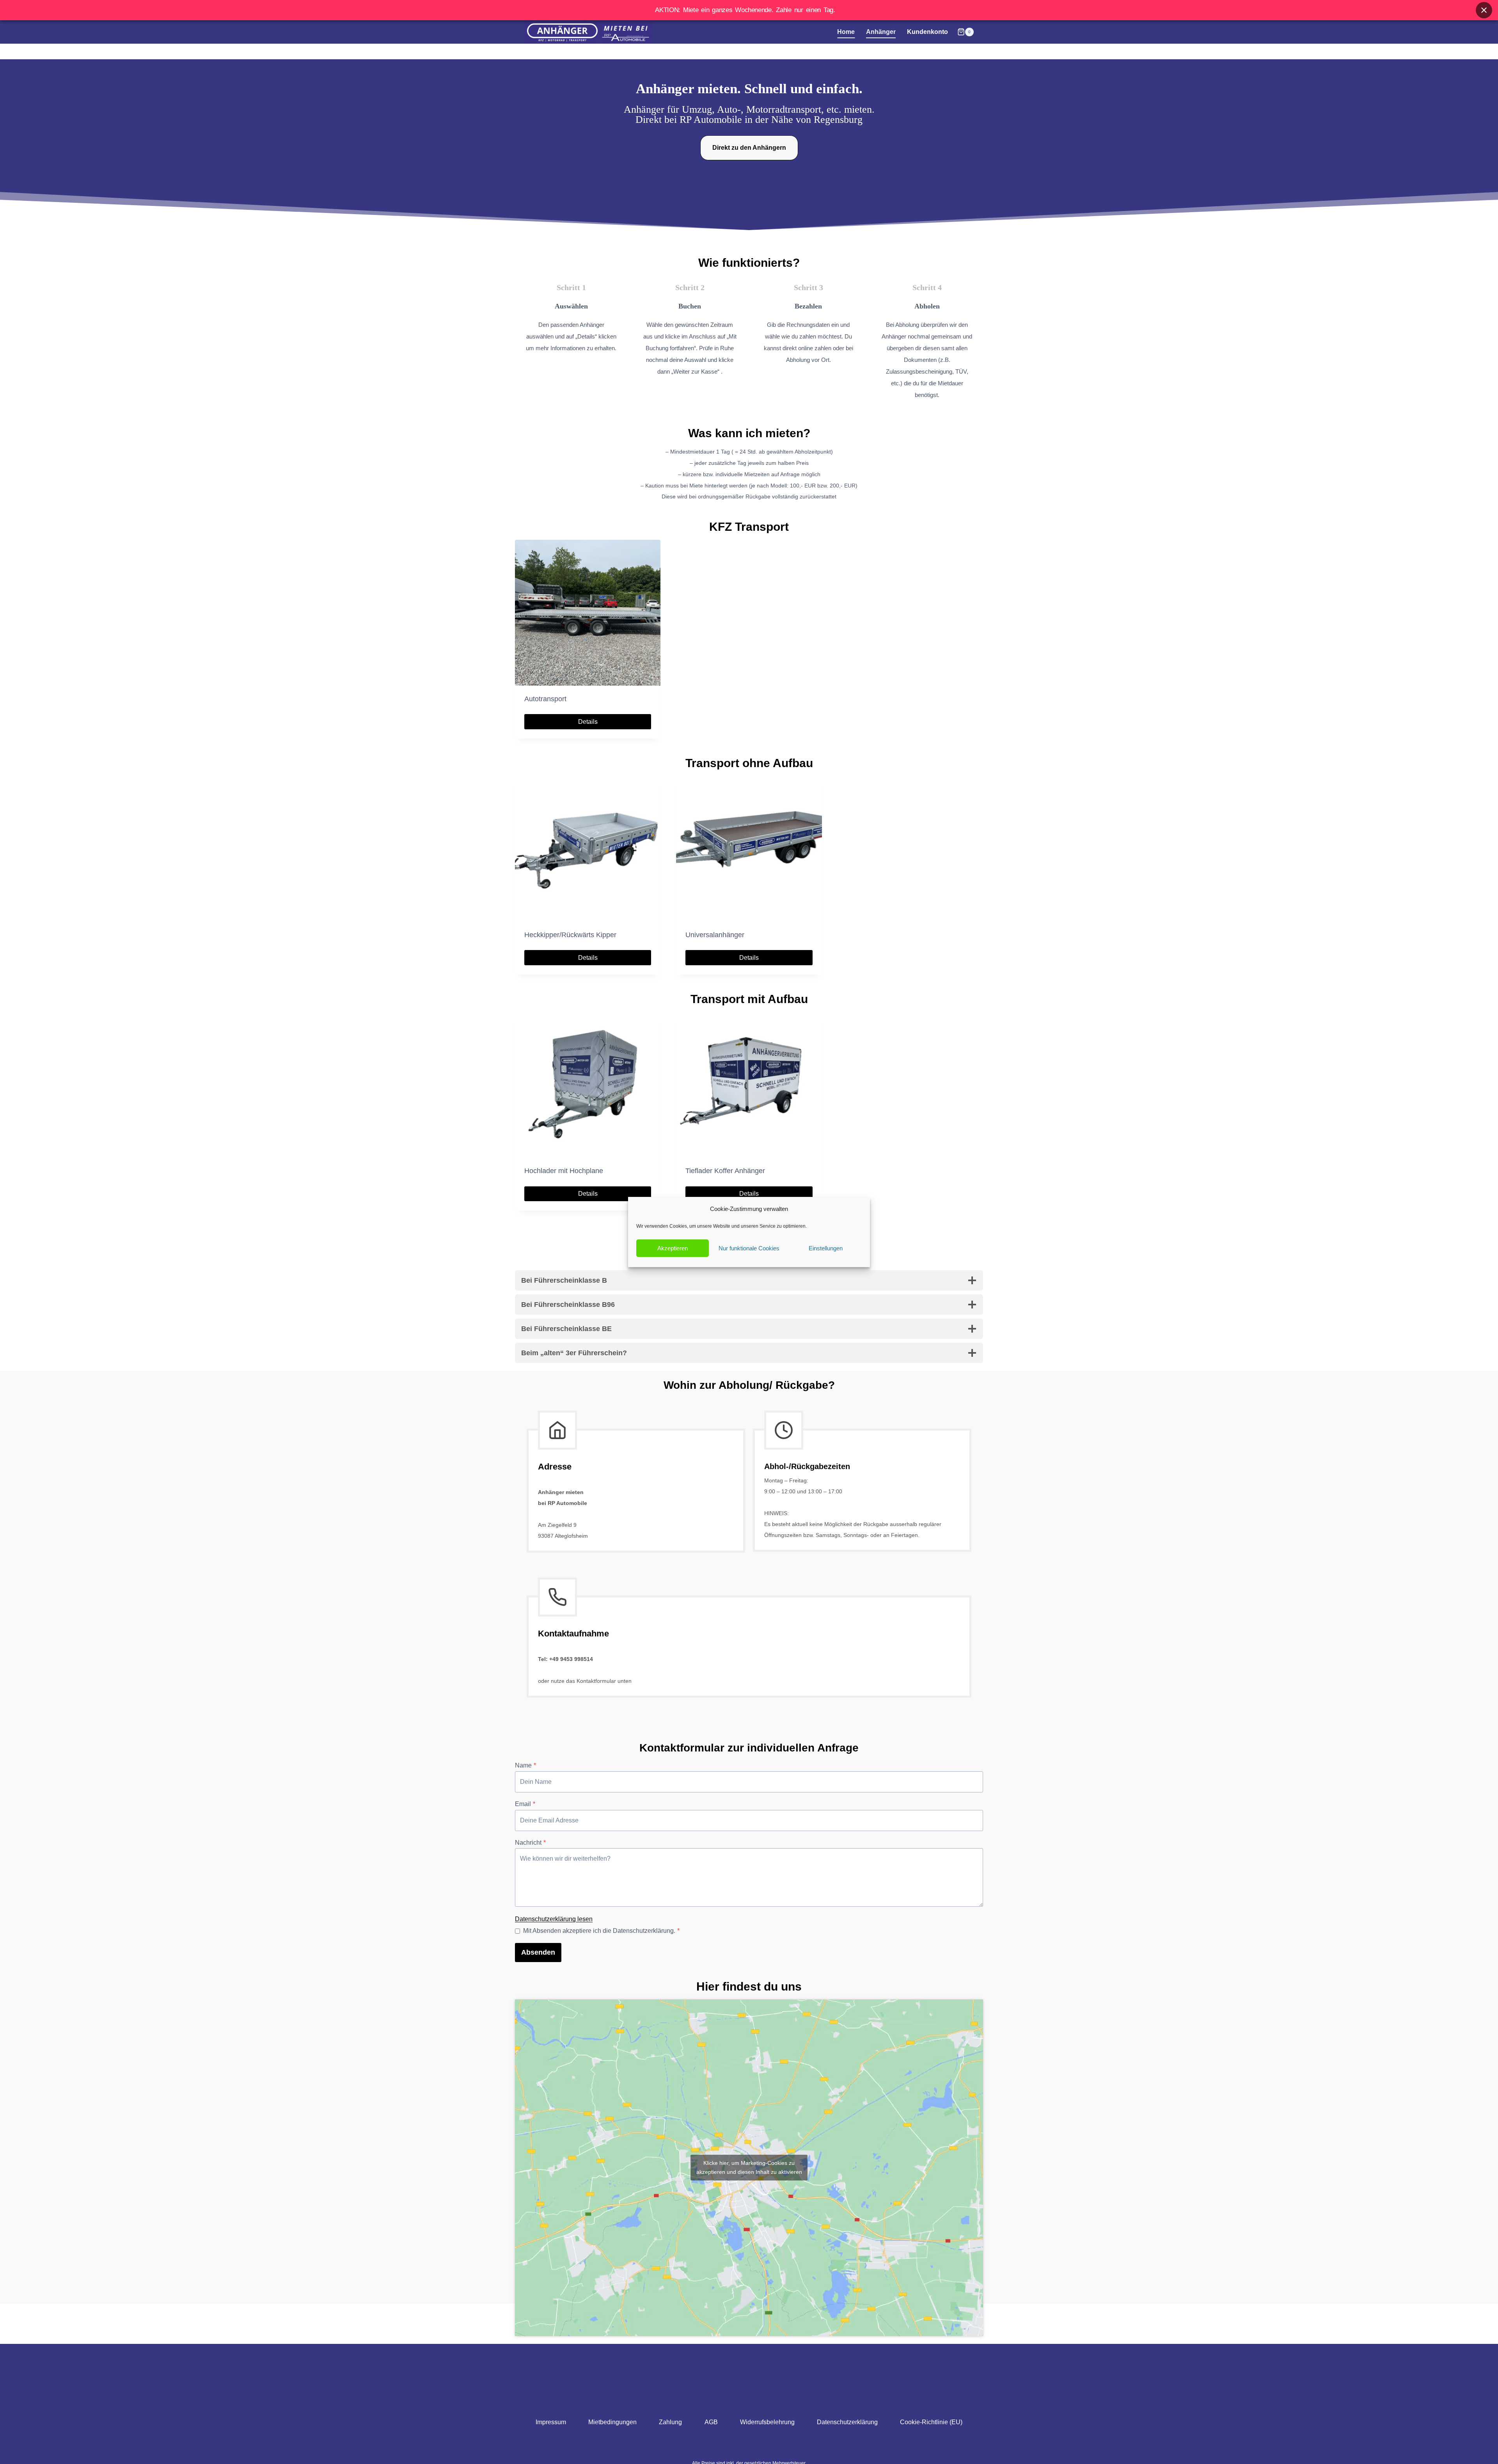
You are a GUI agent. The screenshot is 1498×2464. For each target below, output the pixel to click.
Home (846, 32)
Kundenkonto (927, 32)
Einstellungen (826, 1248)
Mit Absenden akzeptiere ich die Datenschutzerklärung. (601, 1931)
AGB (711, 2422)
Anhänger (881, 32)
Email (525, 1804)
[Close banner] (1484, 10)
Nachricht (530, 1843)
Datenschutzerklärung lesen (554, 1919)
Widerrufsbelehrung (767, 2422)
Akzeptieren (673, 1248)
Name (525, 1765)
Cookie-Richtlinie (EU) (931, 2422)
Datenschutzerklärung (847, 2422)
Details (588, 722)
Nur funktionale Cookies (749, 1248)
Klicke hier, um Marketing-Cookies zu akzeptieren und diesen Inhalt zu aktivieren (749, 2167)
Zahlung (670, 2422)
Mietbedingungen (612, 2422)
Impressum (551, 2422)
